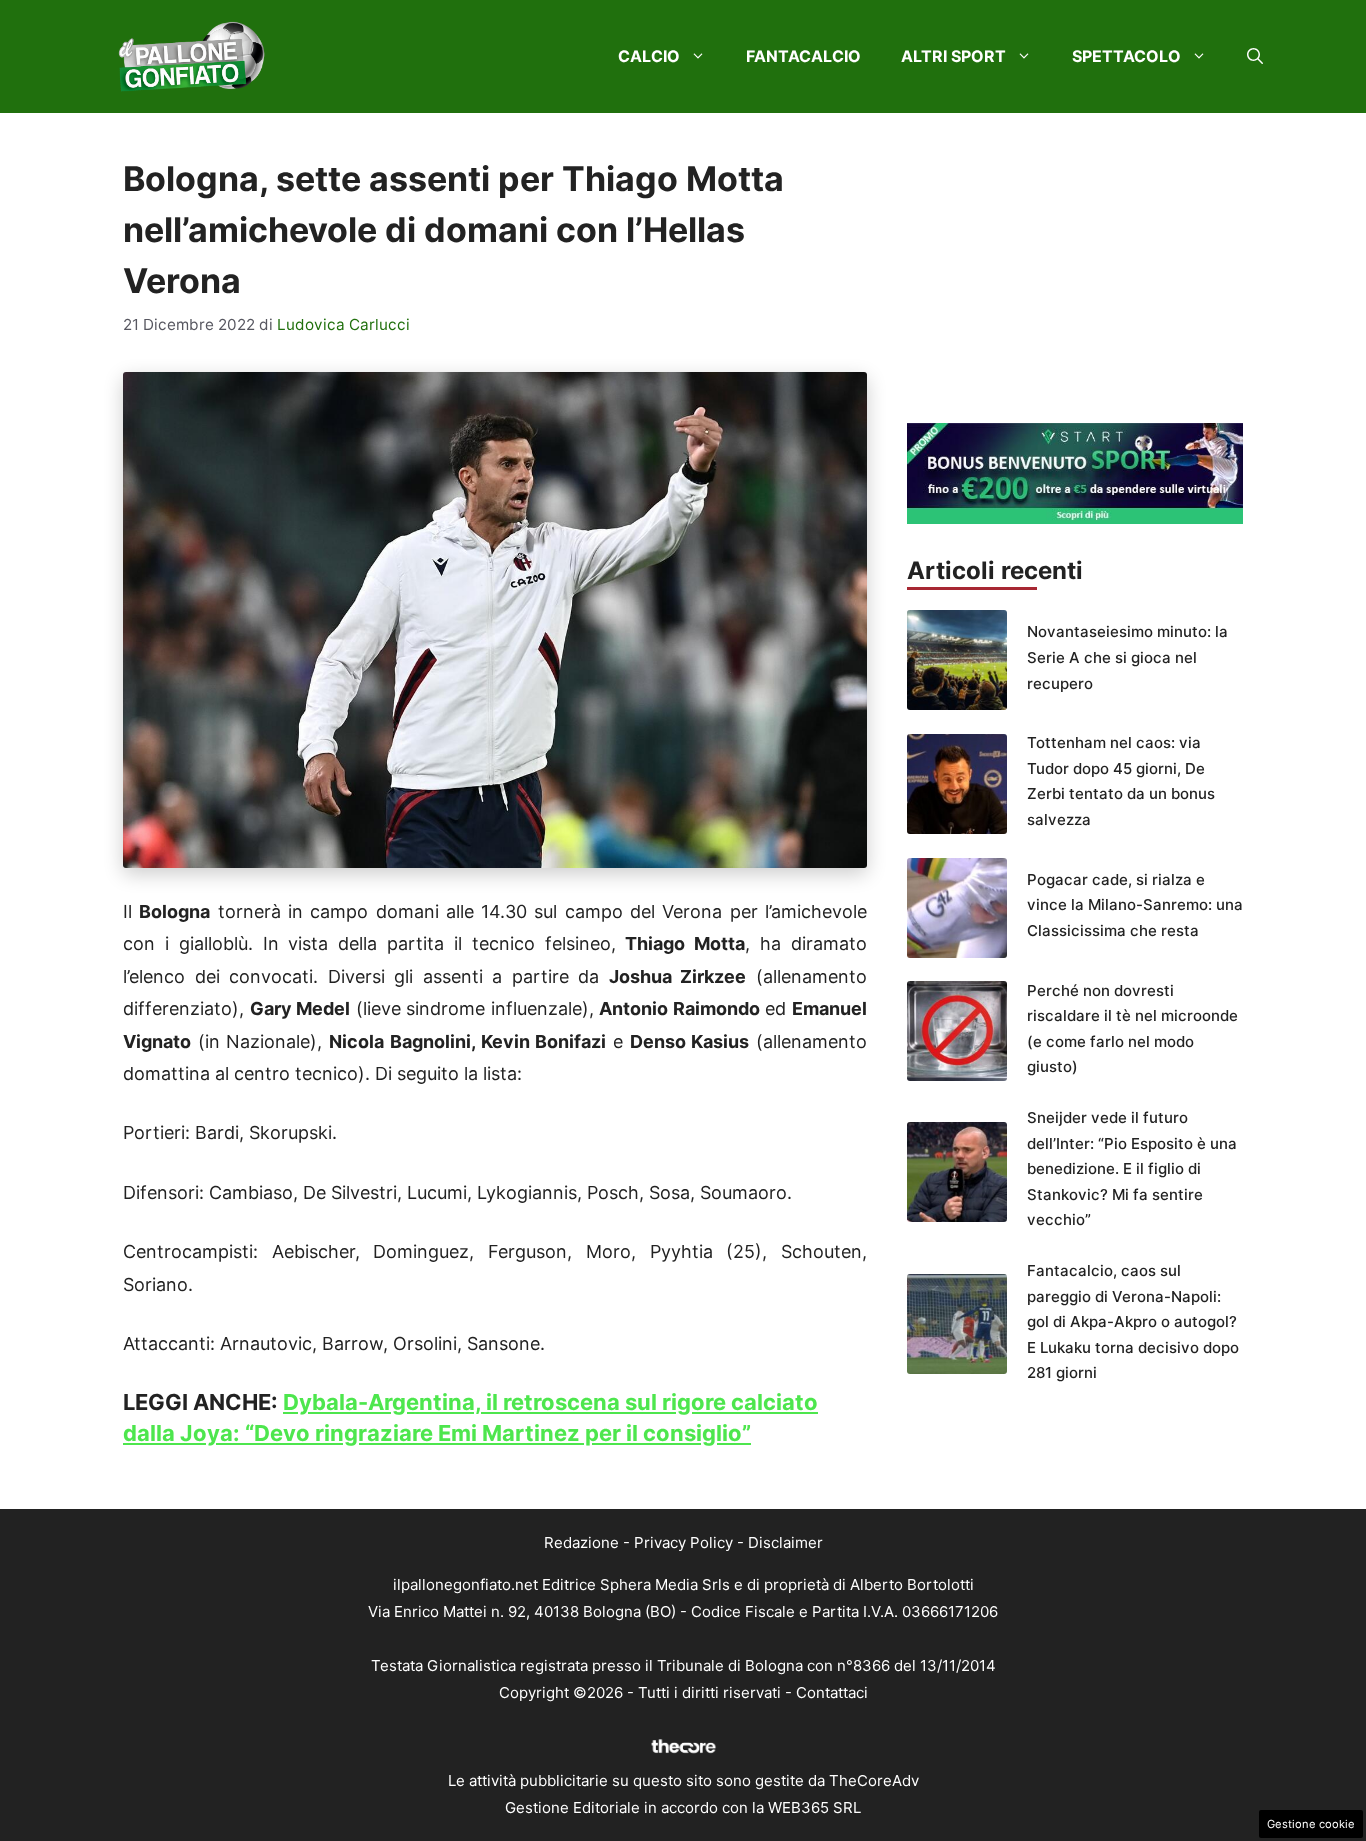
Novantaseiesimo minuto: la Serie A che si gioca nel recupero (1127, 657)
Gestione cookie (1311, 1824)
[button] (1255, 56)
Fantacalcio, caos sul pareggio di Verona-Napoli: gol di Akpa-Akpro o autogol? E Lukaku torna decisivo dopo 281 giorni (1133, 1321)
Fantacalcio (803, 56)
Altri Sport (953, 56)
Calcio (649, 56)
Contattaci (832, 1692)
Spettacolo (1126, 56)
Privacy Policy (683, 1542)
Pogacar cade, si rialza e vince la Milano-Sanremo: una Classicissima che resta (1135, 905)
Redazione (581, 1542)
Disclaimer (785, 1542)
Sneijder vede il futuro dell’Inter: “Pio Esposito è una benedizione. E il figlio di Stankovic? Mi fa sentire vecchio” (1132, 1168)
